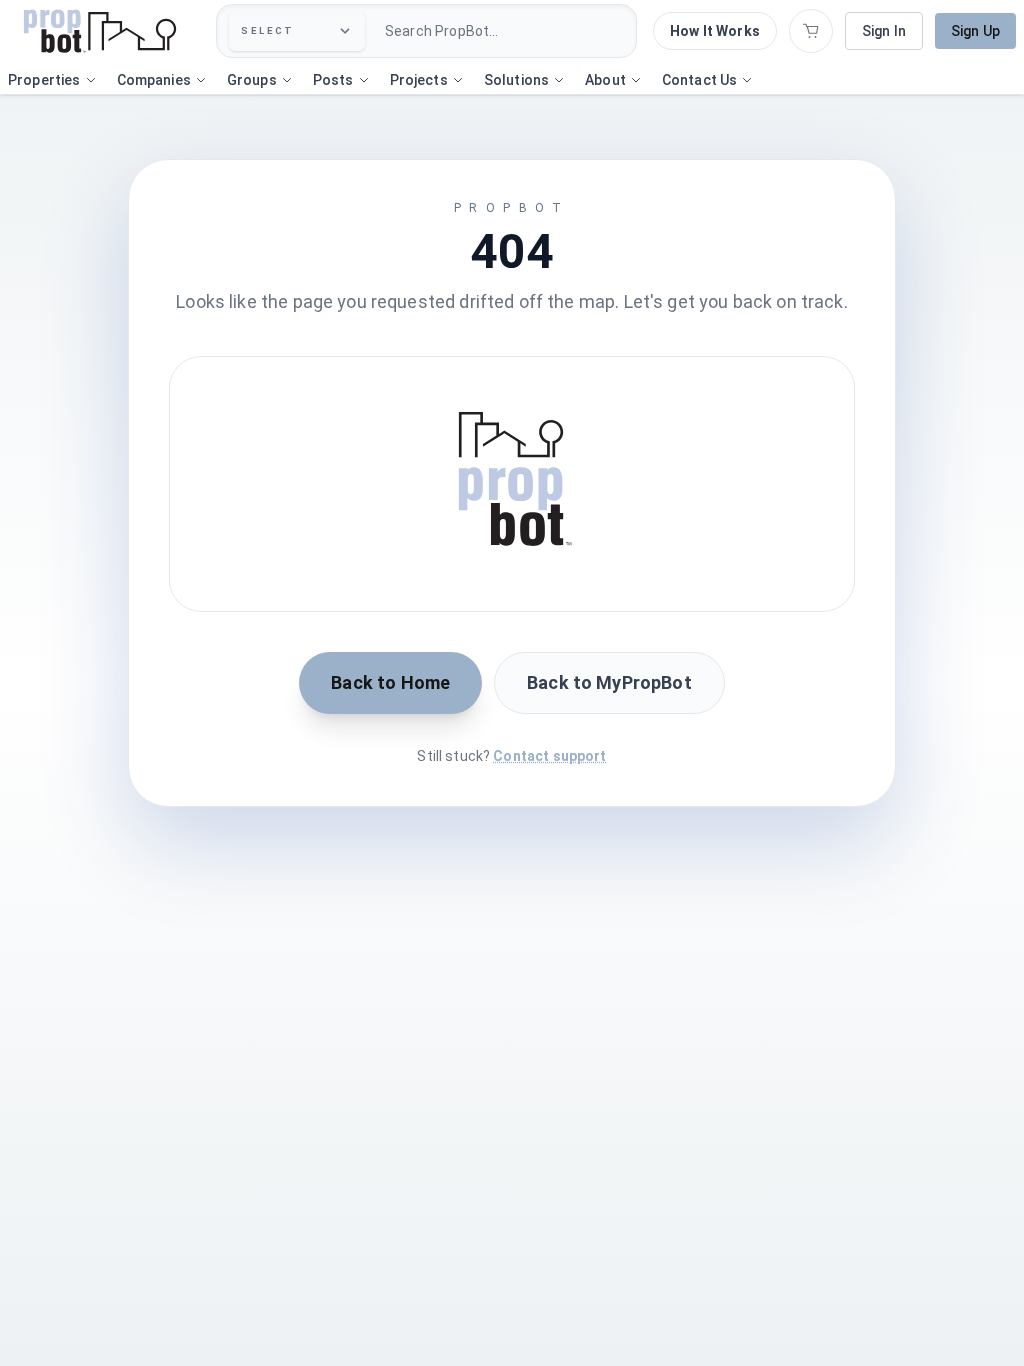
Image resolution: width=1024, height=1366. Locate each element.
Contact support (549, 756)
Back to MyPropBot (609, 682)
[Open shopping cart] (811, 31)
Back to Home (390, 682)
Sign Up (975, 31)
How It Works (715, 31)
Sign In (884, 31)
